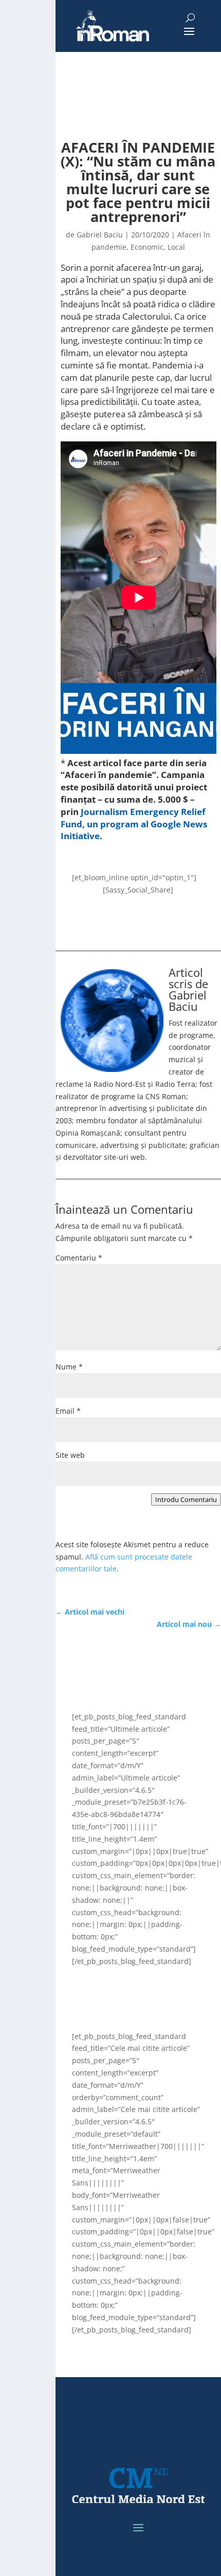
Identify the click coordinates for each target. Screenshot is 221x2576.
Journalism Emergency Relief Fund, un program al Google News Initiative (134, 824)
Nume (69, 1367)
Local (176, 247)
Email (68, 1411)
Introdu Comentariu (186, 1499)
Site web (70, 1455)
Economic (147, 247)
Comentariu (79, 1258)
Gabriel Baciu (100, 235)
